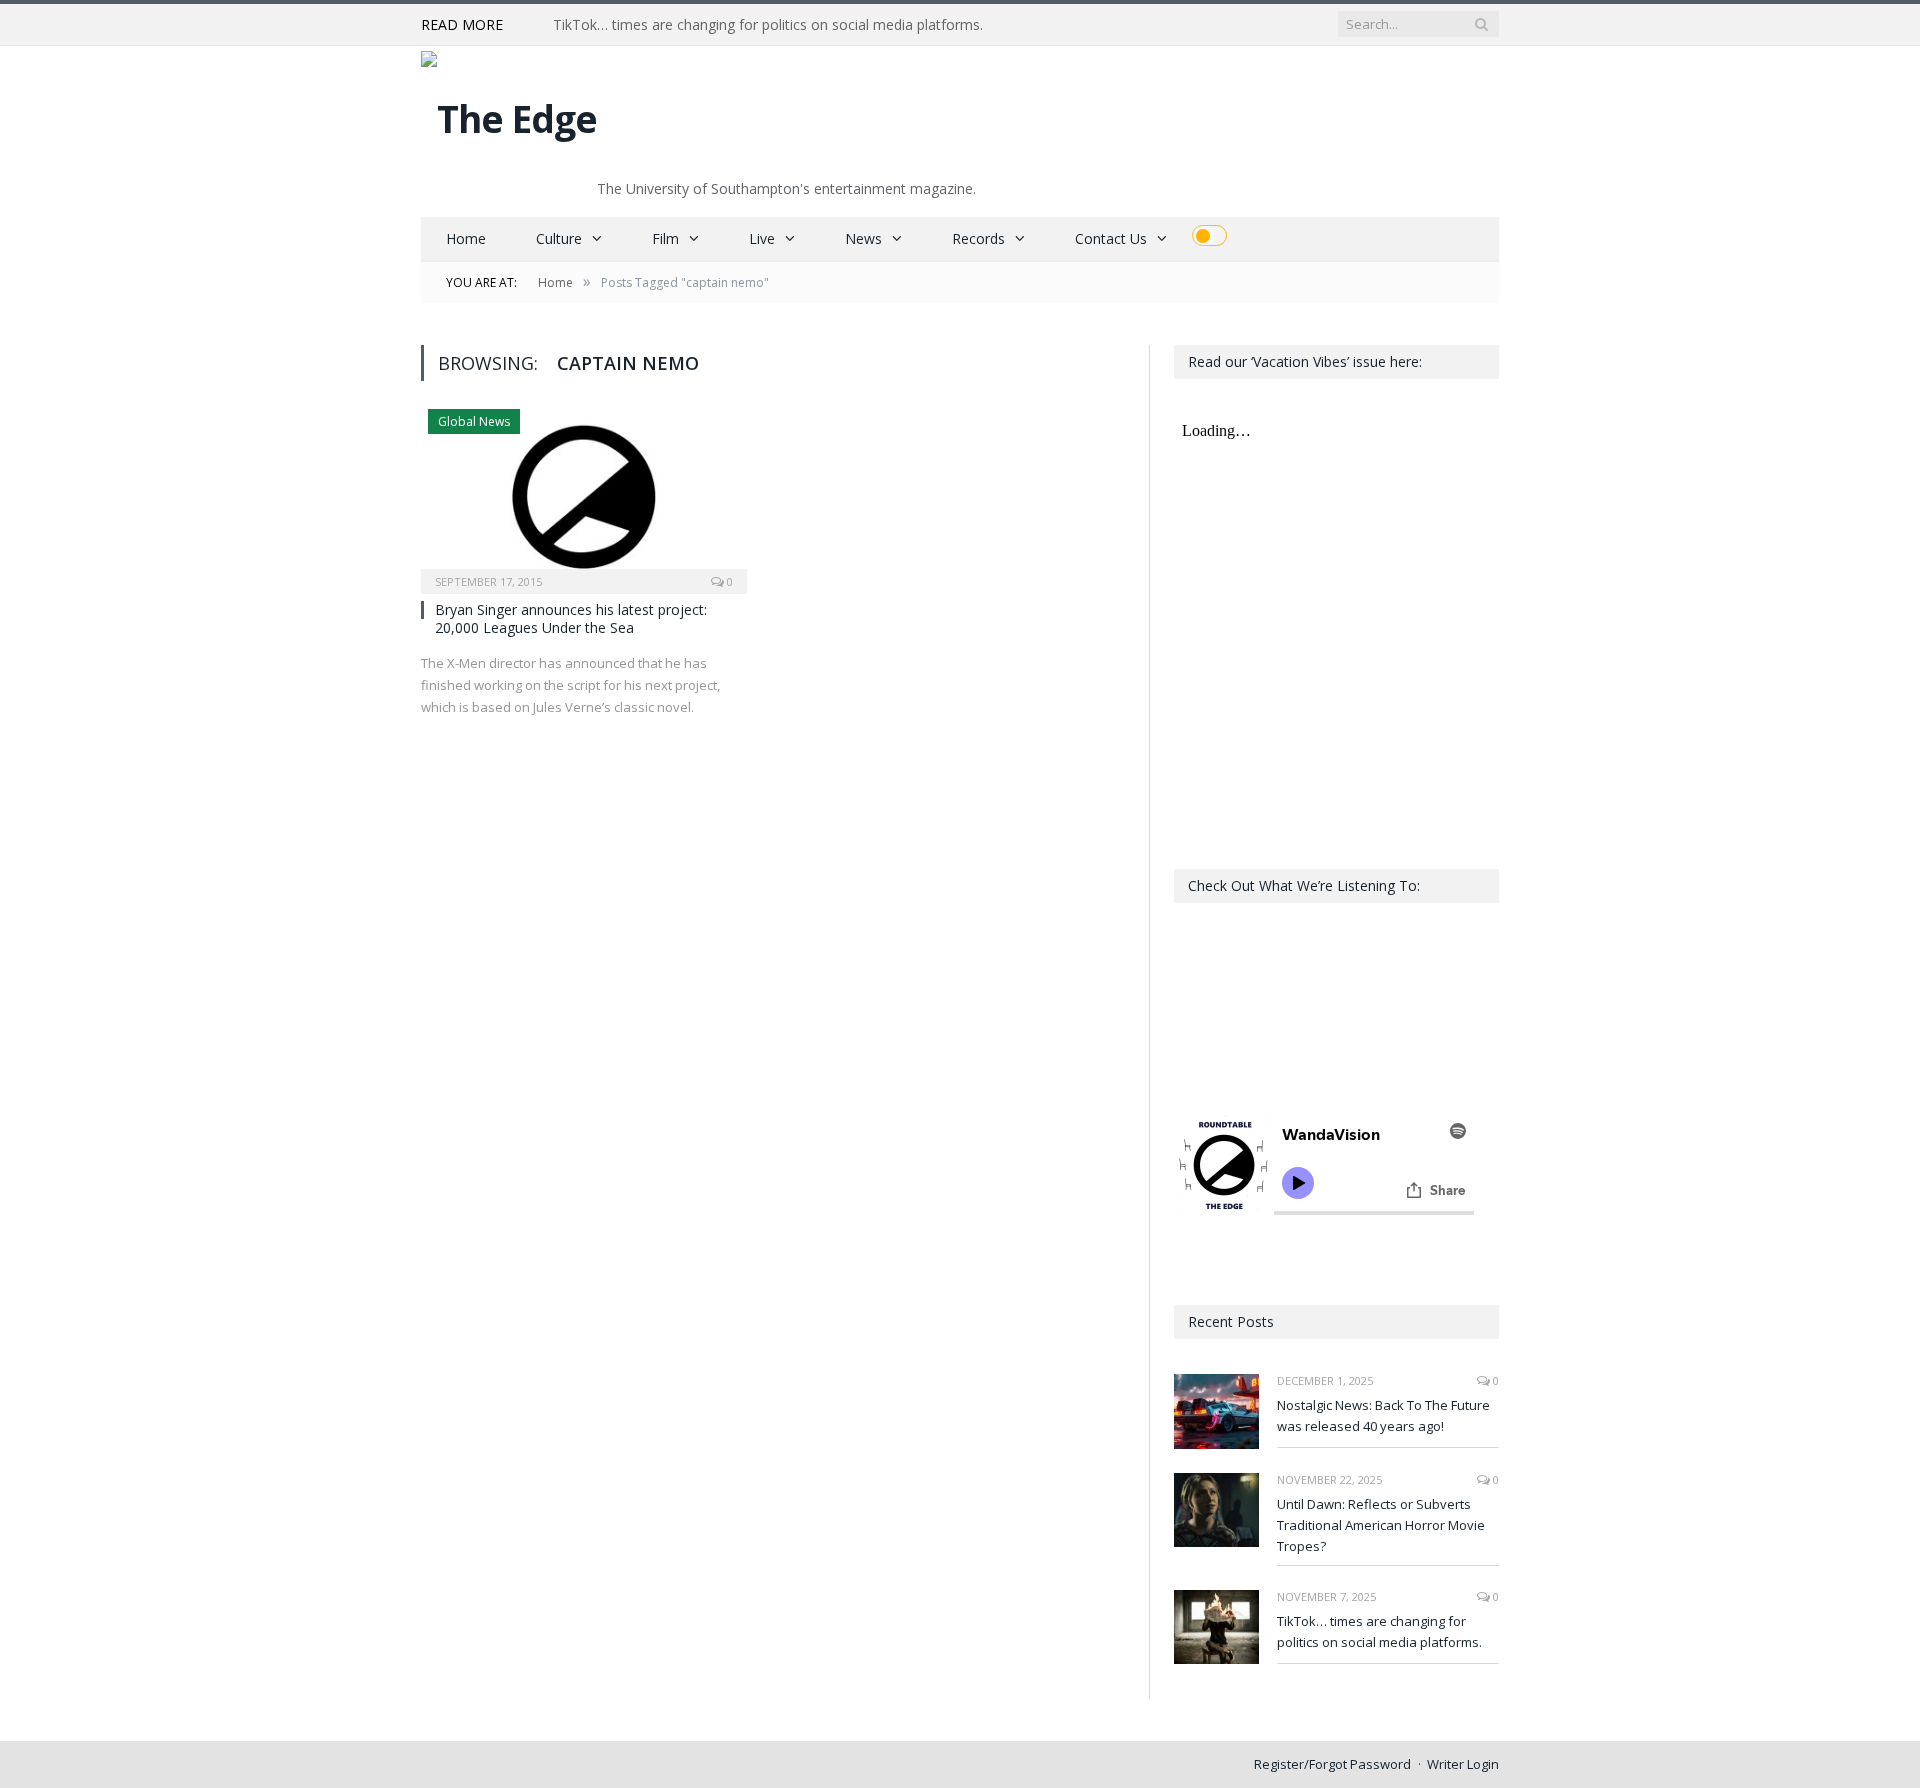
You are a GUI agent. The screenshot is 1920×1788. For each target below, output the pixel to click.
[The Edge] (509, 113)
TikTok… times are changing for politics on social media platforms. (768, 25)
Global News (474, 421)
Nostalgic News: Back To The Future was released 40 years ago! (1383, 1415)
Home (466, 238)
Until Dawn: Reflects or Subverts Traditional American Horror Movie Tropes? (1381, 1525)
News (863, 238)
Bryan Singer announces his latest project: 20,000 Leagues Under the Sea (571, 618)
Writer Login (1463, 1764)
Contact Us (1111, 238)
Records (978, 238)
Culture (559, 238)
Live (762, 238)
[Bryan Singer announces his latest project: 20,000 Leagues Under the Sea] (584, 495)
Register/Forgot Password (1332, 1764)
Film (665, 238)
